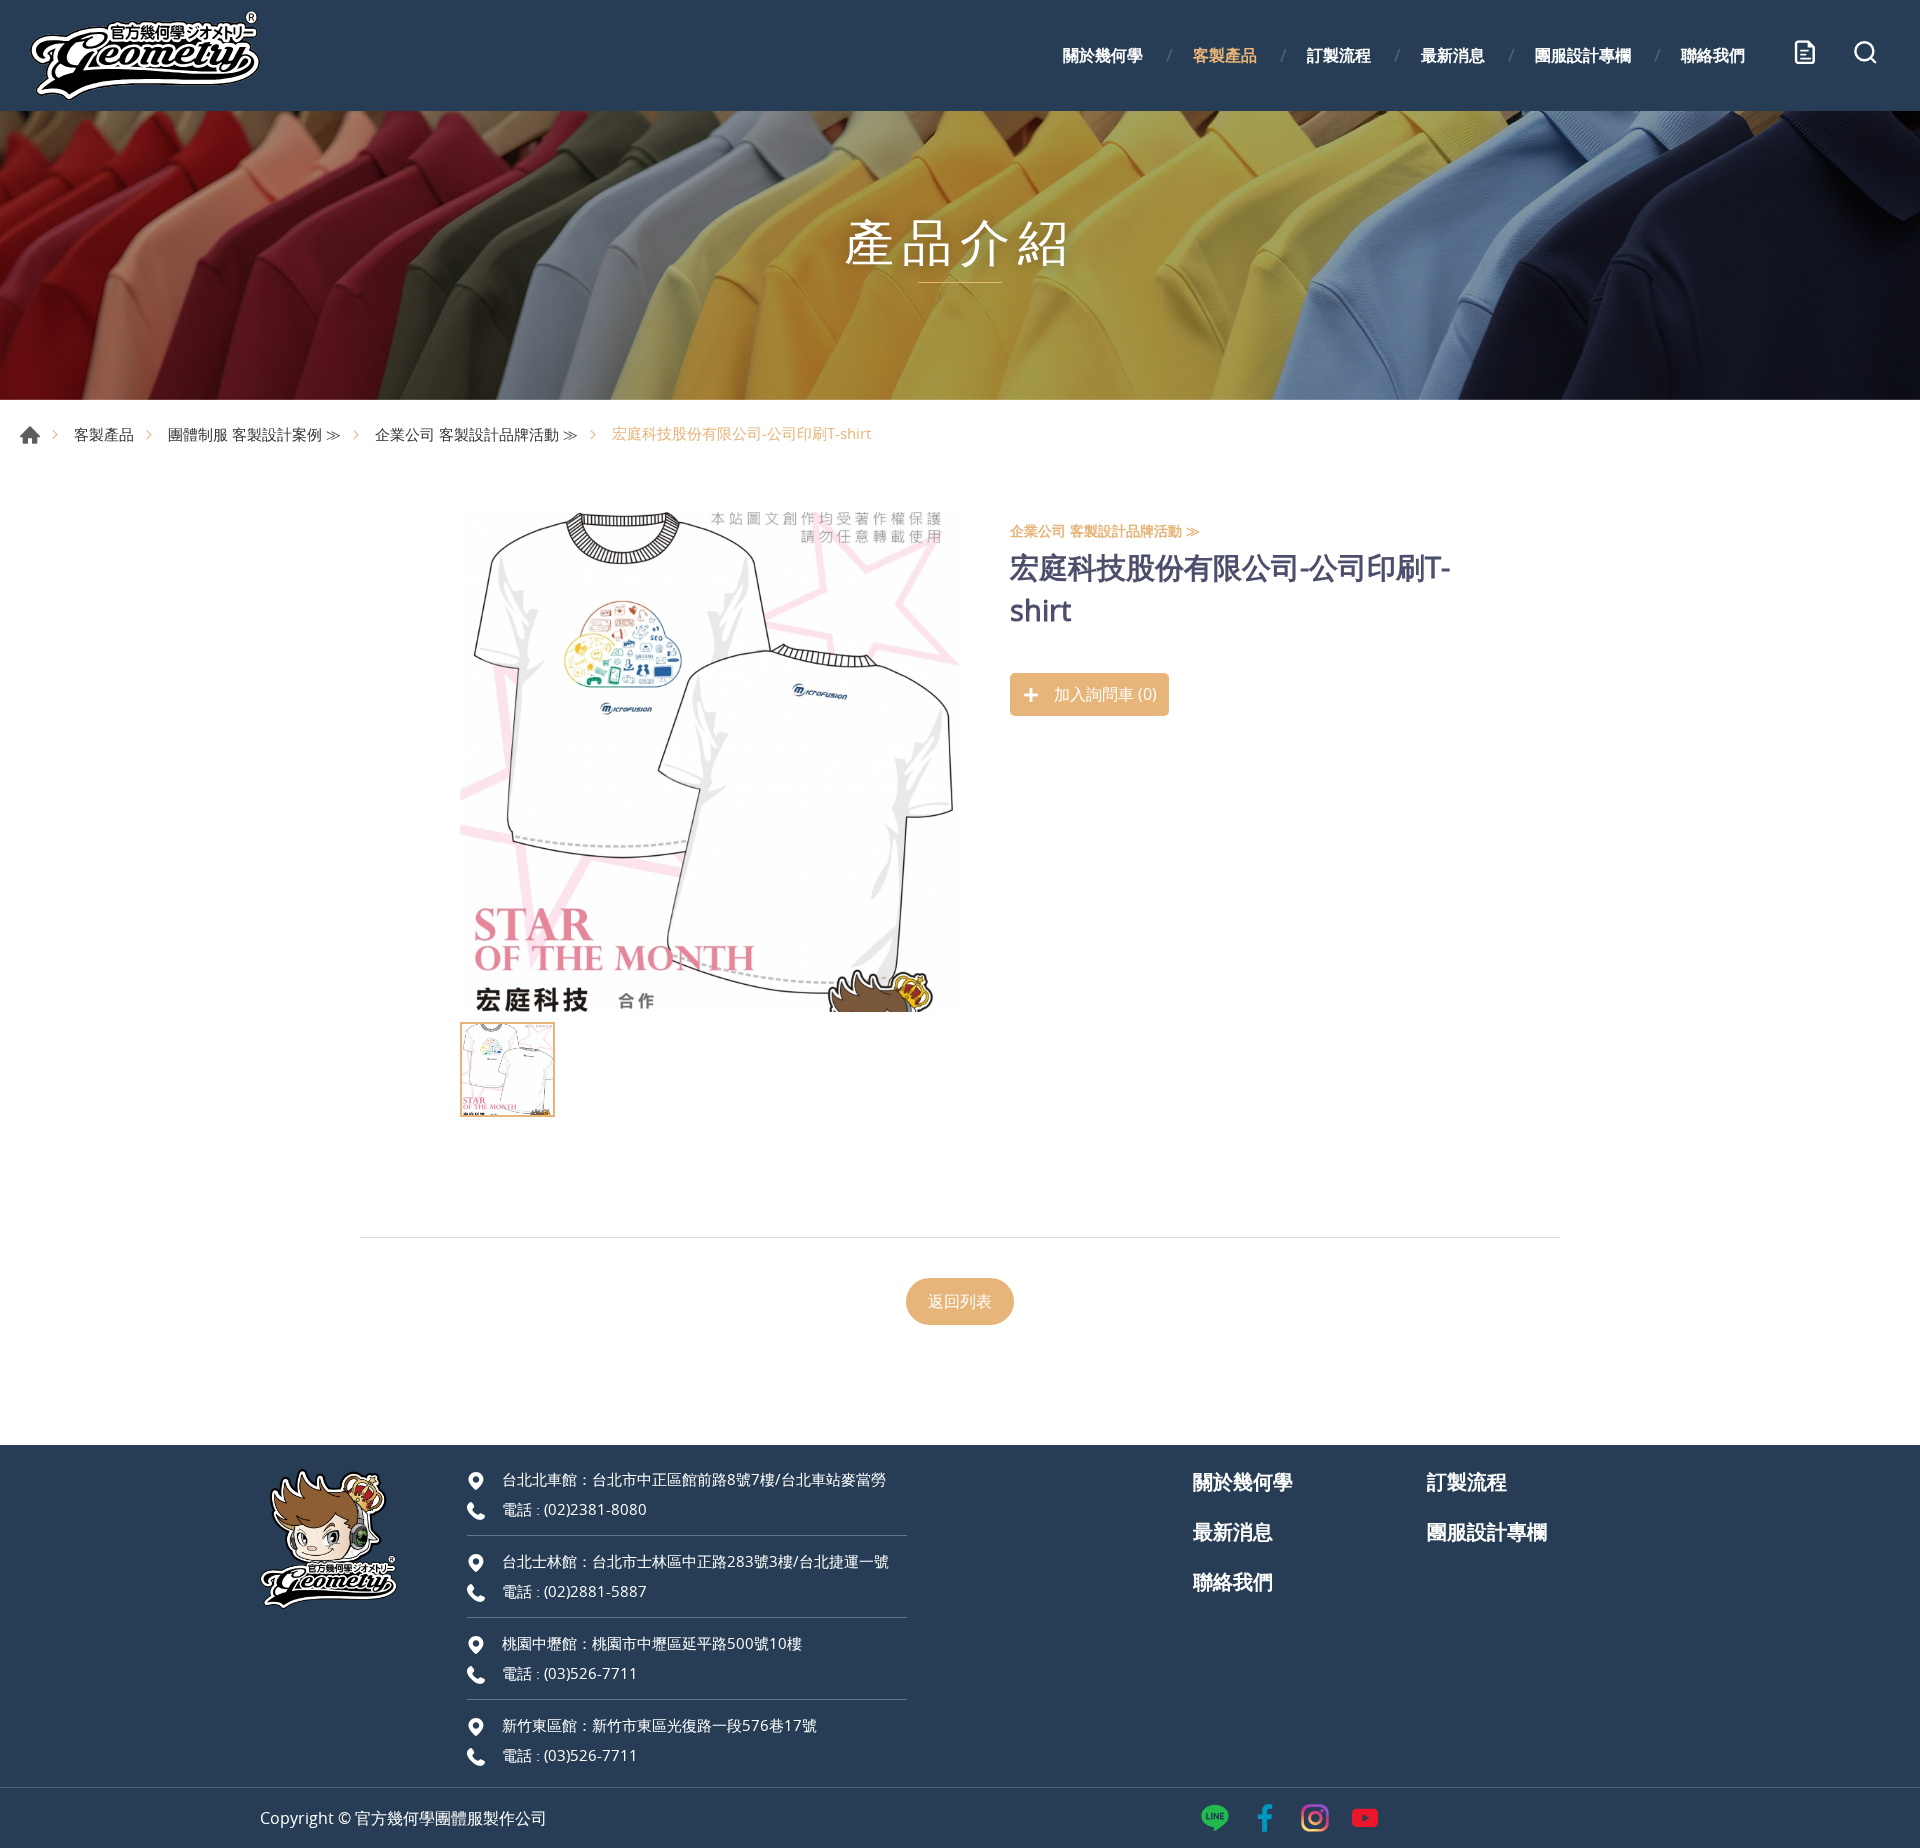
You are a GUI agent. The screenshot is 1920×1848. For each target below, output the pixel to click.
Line (1215, 1818)
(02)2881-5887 (595, 1591)
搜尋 (1865, 56)
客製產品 (1225, 55)
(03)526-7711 (591, 1673)
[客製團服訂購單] (1805, 56)
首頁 (30, 435)
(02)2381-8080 (595, 1509)
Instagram (1315, 1818)
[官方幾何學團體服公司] (145, 55)
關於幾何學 (1103, 55)
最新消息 (1453, 55)
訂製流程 (1339, 55)
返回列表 (960, 1301)
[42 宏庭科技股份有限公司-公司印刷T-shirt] (710, 762)
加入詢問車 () (1103, 694)
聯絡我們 (1713, 55)
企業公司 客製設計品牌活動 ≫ (476, 434)
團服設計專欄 (1583, 55)
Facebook (1265, 1818)
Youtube (1365, 1818)
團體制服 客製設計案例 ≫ (254, 434)
